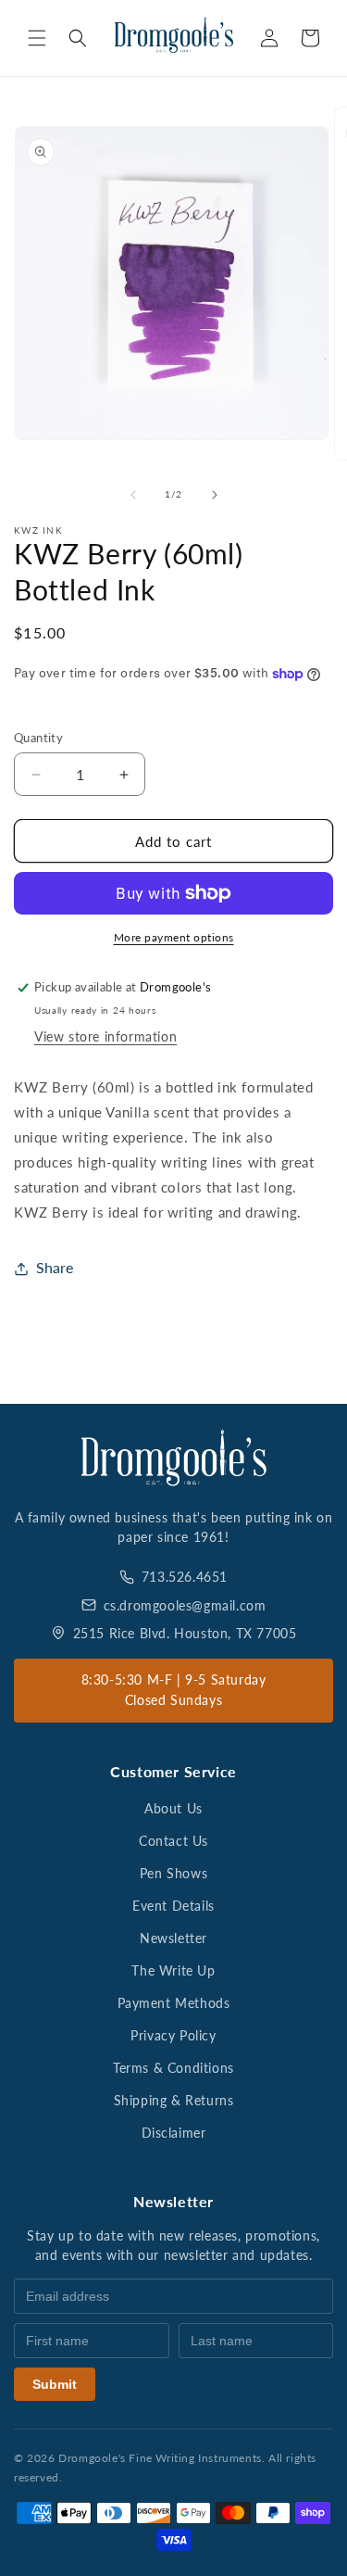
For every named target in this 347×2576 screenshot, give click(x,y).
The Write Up (173, 1970)
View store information (105, 1036)
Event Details (173, 1906)
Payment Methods (174, 2003)
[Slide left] (133, 495)
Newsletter (173, 1938)
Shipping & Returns (174, 2100)
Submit (55, 2384)
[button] (37, 38)
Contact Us (173, 1841)
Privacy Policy (173, 2035)
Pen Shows (173, 1873)
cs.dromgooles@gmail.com (185, 1605)
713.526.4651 (185, 1577)
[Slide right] (215, 495)
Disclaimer (174, 2133)
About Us (173, 1808)
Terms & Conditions (173, 2068)
